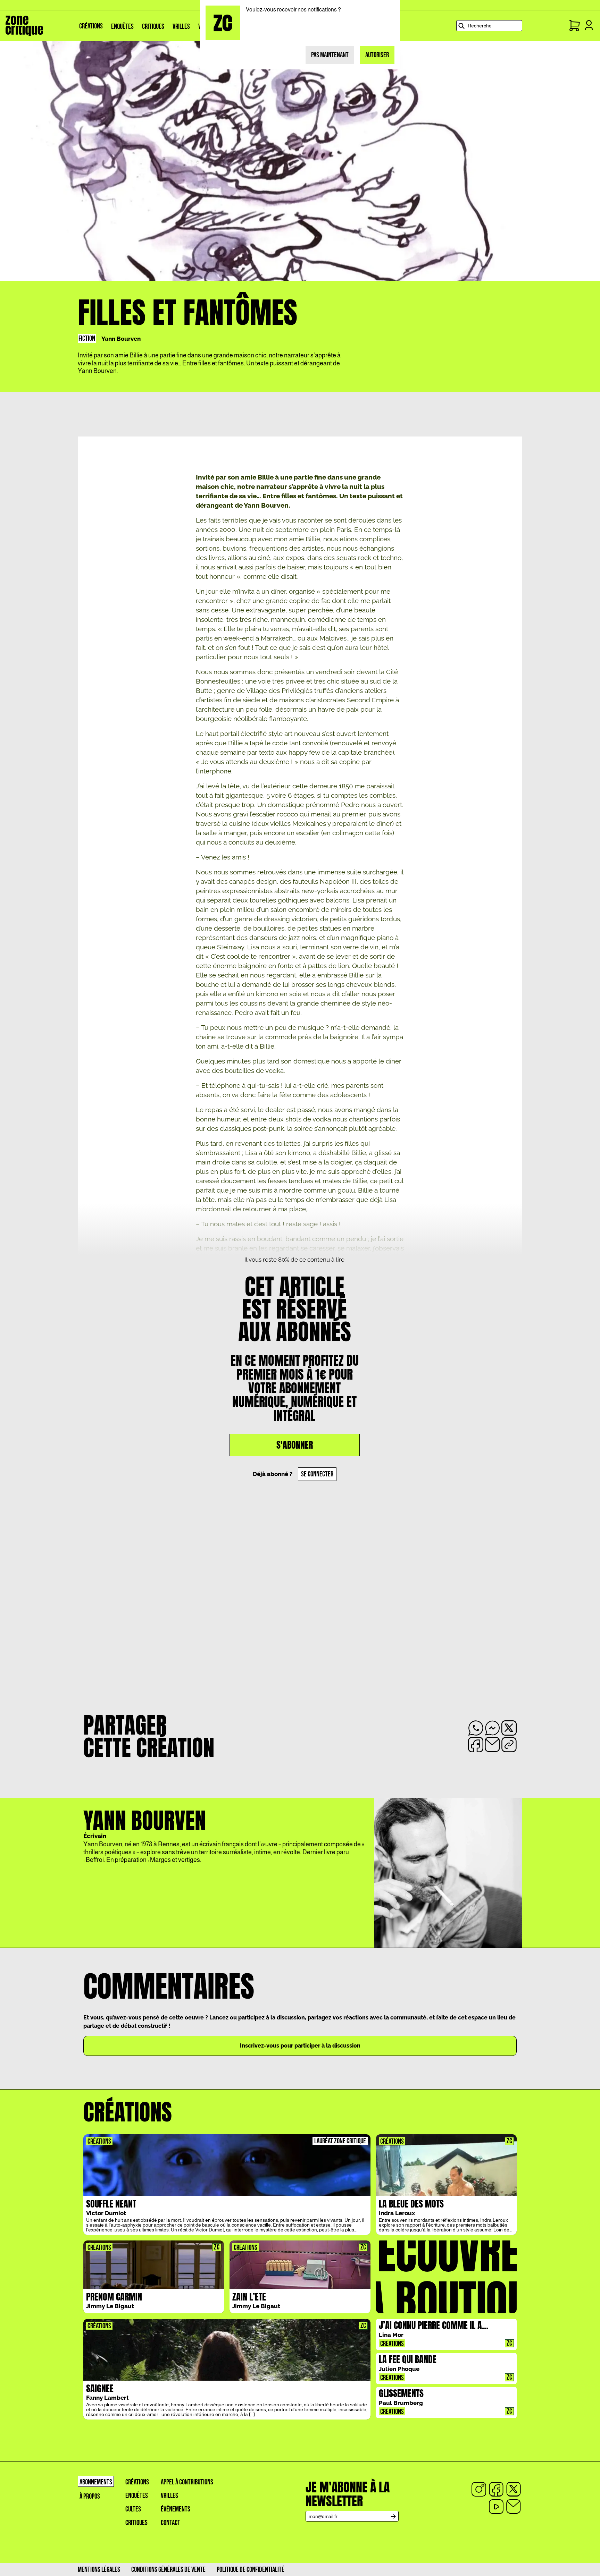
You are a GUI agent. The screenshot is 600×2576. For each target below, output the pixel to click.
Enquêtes (137, 2496)
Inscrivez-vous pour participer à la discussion (300, 2046)
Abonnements (96, 2482)
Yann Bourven (121, 339)
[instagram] (479, 2489)
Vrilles (169, 2496)
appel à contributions (187, 2482)
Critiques (136, 2523)
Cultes (133, 2509)
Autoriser (377, 55)
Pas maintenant (330, 55)
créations (137, 2482)
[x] (514, 2489)
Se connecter (317, 1474)
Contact (170, 2523)
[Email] (514, 2507)
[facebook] (496, 2489)
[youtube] (496, 2507)
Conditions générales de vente (168, 2570)
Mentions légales (99, 2570)
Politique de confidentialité (251, 2570)
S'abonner (295, 1445)
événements (176, 2509)
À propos (90, 2496)
